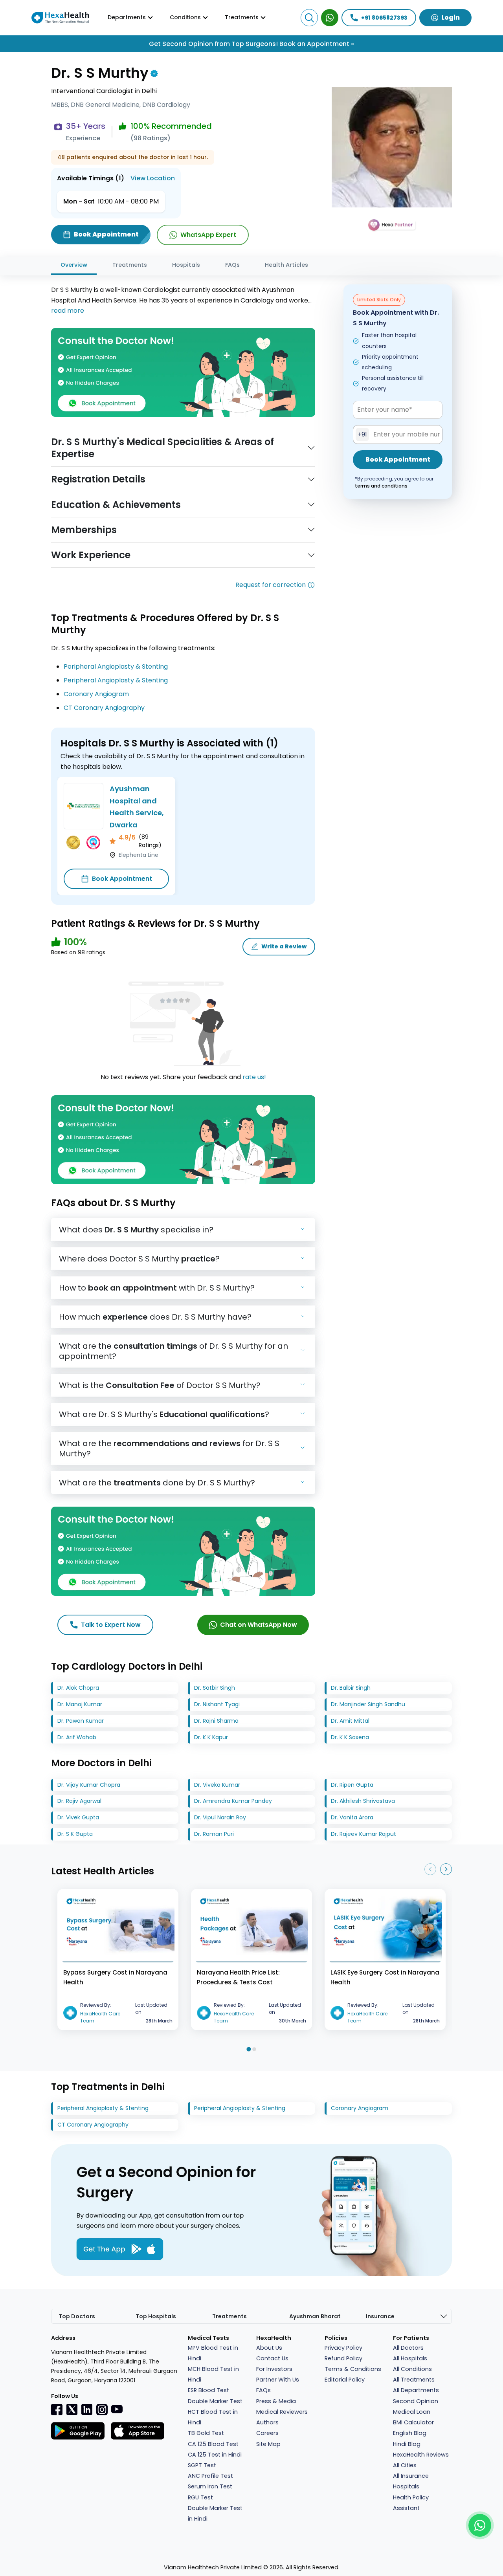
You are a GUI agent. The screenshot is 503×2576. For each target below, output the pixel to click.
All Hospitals (410, 2358)
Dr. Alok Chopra (78, 1688)
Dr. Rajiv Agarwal (79, 1801)
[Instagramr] (102, 2409)
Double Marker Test (215, 2401)
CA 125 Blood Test (213, 2444)
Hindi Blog (407, 2444)
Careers (267, 2433)
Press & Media (276, 2401)
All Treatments (414, 2380)
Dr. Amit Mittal (350, 1721)
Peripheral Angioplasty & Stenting (116, 666)
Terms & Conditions (353, 2369)
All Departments (416, 2390)
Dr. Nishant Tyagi (217, 1704)
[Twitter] (72, 2409)
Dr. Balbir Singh (351, 1688)
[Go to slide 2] (254, 2049)
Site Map (268, 2444)
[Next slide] (446, 1869)
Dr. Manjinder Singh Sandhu (368, 1704)
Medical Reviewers (282, 2412)
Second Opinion (416, 2401)
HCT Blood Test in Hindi (213, 2417)
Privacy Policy (343, 2348)
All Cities (405, 2465)
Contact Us (272, 2358)
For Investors (274, 2369)
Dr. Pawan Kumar (81, 1721)
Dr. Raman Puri (214, 1834)
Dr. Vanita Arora (352, 1817)
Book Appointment (122, 879)
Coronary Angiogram (96, 694)
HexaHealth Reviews (421, 2455)
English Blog (410, 2433)
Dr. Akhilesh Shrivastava (363, 1801)
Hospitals (186, 265)
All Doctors (408, 2348)
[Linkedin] (87, 2409)
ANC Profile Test (210, 2476)
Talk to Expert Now (111, 1625)
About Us (269, 2348)
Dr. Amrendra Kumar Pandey (233, 1801)
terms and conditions (381, 486)
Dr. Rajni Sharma (216, 1721)
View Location (153, 178)
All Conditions (412, 2369)
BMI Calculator (413, 2422)
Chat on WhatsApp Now (259, 1625)
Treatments (130, 265)
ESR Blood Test (208, 2390)
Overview (74, 265)
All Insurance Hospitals (411, 2481)
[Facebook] (57, 2409)
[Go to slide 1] (249, 2049)
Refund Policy (343, 2358)
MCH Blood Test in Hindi (213, 2374)
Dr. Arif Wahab (77, 1737)
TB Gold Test (206, 2433)
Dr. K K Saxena (350, 1737)
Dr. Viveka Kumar (217, 1785)
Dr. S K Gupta (75, 1834)
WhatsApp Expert (208, 235)
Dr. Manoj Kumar (80, 1704)
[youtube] (117, 2409)
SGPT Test (202, 2465)
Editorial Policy (345, 2380)
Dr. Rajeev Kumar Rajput (363, 1834)
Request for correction (271, 585)
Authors (267, 2422)
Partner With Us (278, 2380)
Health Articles (286, 265)
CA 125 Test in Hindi (215, 2455)
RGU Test (200, 2497)
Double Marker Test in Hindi (215, 2513)
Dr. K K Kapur (211, 1737)
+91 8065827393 (384, 18)
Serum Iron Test (210, 2486)
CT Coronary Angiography (104, 708)
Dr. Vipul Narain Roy (220, 1817)
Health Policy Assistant (411, 2503)
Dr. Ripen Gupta (352, 1785)
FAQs (232, 265)
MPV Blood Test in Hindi (213, 2353)
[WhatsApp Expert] (330, 18)
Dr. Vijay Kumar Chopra (89, 1785)
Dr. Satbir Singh (215, 1688)
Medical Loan (412, 2412)
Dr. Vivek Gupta (78, 1817)
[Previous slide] (430, 1869)
